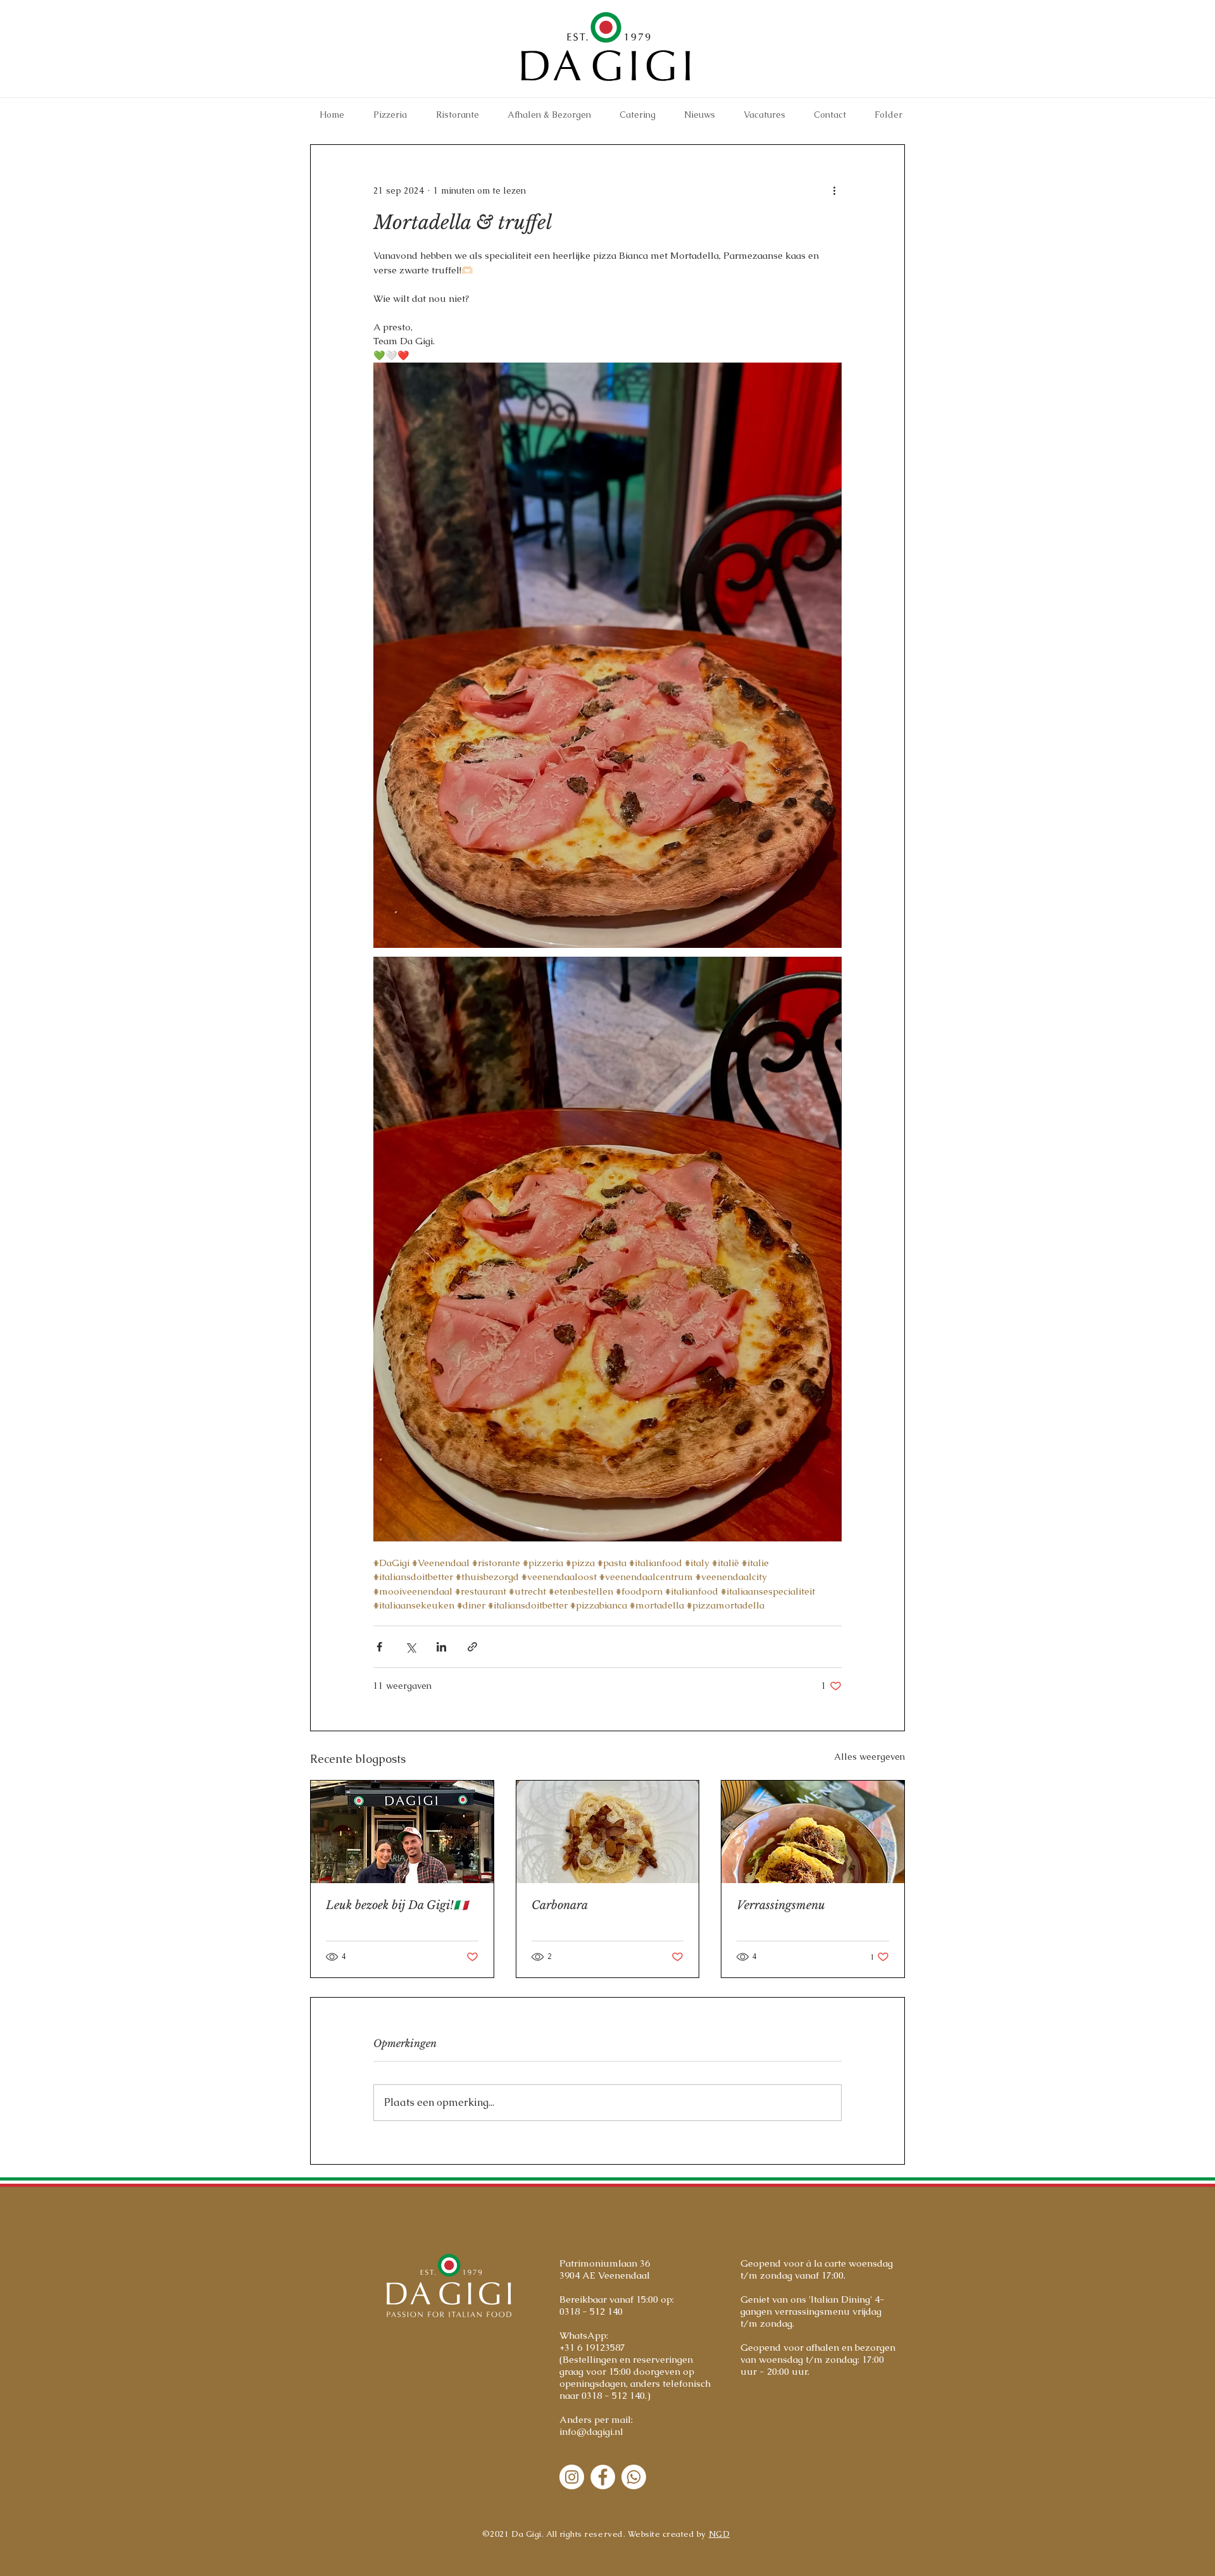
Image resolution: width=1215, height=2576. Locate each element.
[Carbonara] (608, 1832)
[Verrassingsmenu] (813, 1832)
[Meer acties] (834, 190)
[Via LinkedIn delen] (441, 1647)
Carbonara (560, 1905)
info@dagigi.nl (591, 2431)
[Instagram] (572, 2477)
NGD (720, 2534)
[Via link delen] (472, 1647)
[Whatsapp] (634, 2477)
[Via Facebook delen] (379, 1647)
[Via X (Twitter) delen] (410, 1647)
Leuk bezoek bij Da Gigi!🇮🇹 (397, 1905)
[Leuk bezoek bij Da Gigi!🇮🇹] (402, 1832)
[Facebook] (603, 2477)
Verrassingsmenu (781, 1905)
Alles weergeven (869, 1757)
